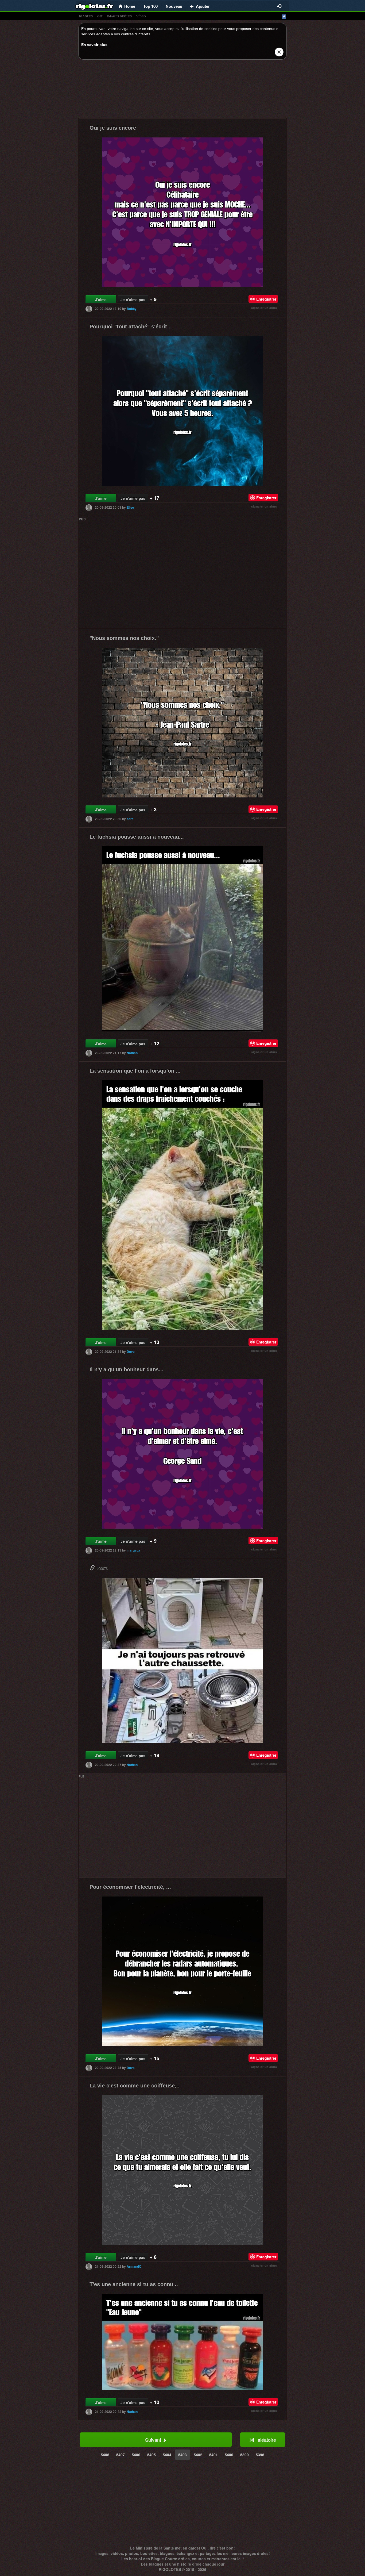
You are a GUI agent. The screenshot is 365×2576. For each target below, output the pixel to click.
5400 (229, 2455)
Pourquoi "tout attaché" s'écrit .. (131, 327)
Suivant (154, 2440)
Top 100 (150, 6)
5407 (121, 2455)
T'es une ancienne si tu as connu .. (134, 2284)
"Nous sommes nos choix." (124, 638)
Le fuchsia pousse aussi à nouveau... (137, 837)
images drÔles (119, 16)
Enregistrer (266, 299)
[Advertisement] (183, 90)
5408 (105, 2455)
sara (130, 819)
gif (100, 16)
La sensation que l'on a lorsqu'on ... (135, 1071)
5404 (167, 2455)
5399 (244, 2455)
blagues (86, 16)
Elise (130, 507)
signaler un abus (264, 308)
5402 (198, 2455)
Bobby (132, 309)
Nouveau (174, 6)
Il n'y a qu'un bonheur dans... (127, 1369)
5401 (213, 2455)
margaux (133, 1550)
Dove (131, 1352)
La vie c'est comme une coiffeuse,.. (135, 2086)
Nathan (132, 1053)
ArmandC (134, 2266)
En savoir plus (94, 45)
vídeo (141, 16)
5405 (152, 2455)
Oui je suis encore (113, 128)
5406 (136, 2455)
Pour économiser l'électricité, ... (130, 1887)
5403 (183, 2455)
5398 (260, 2455)
